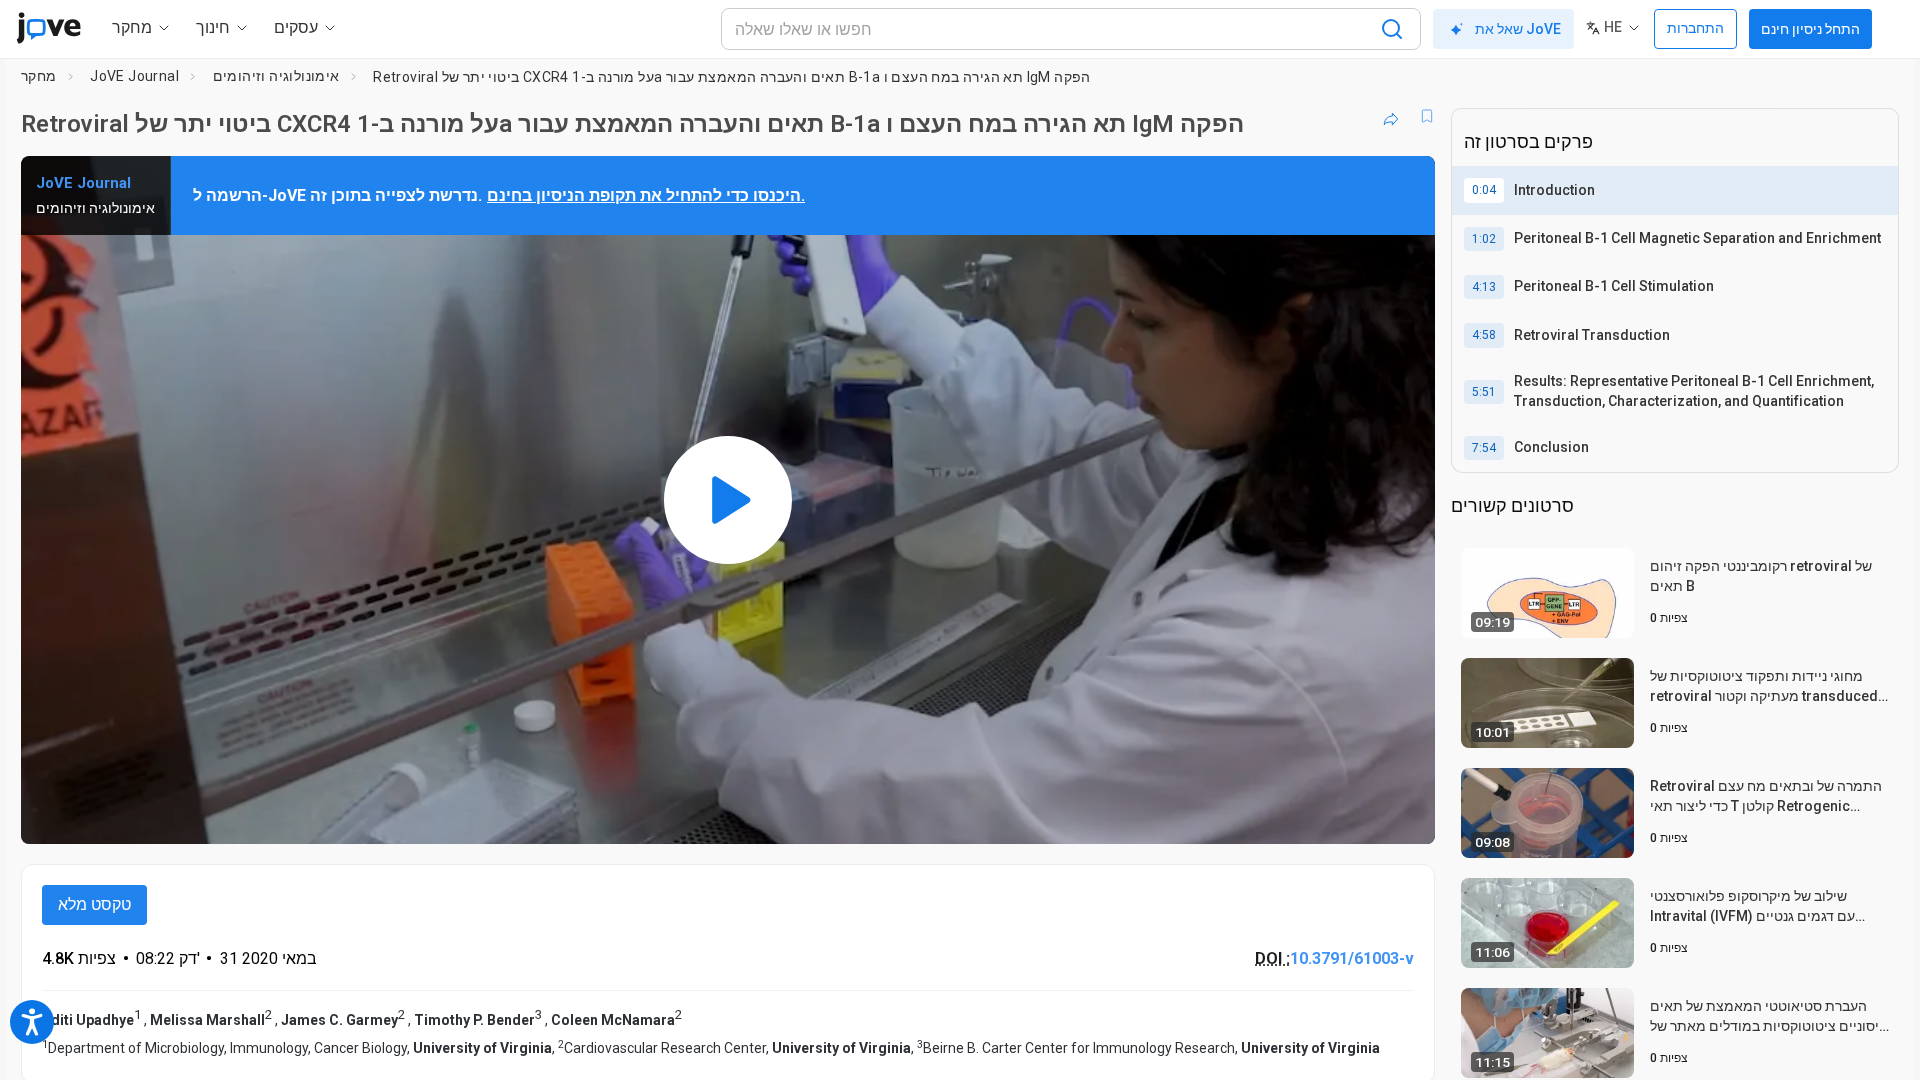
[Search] (1392, 29)
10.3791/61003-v (1352, 958)
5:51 (1484, 392)
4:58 (1484, 335)
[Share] (1391, 116)
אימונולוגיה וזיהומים (276, 76)
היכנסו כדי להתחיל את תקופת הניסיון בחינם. (646, 195)
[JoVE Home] (48, 28)
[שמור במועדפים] (1427, 116)
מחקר (39, 76)
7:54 (1484, 448)
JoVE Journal (134, 76)
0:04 (1484, 190)
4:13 (1484, 287)
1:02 (1484, 239)
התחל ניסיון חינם (1810, 29)
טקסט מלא (94, 904)
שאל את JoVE (1518, 29)
